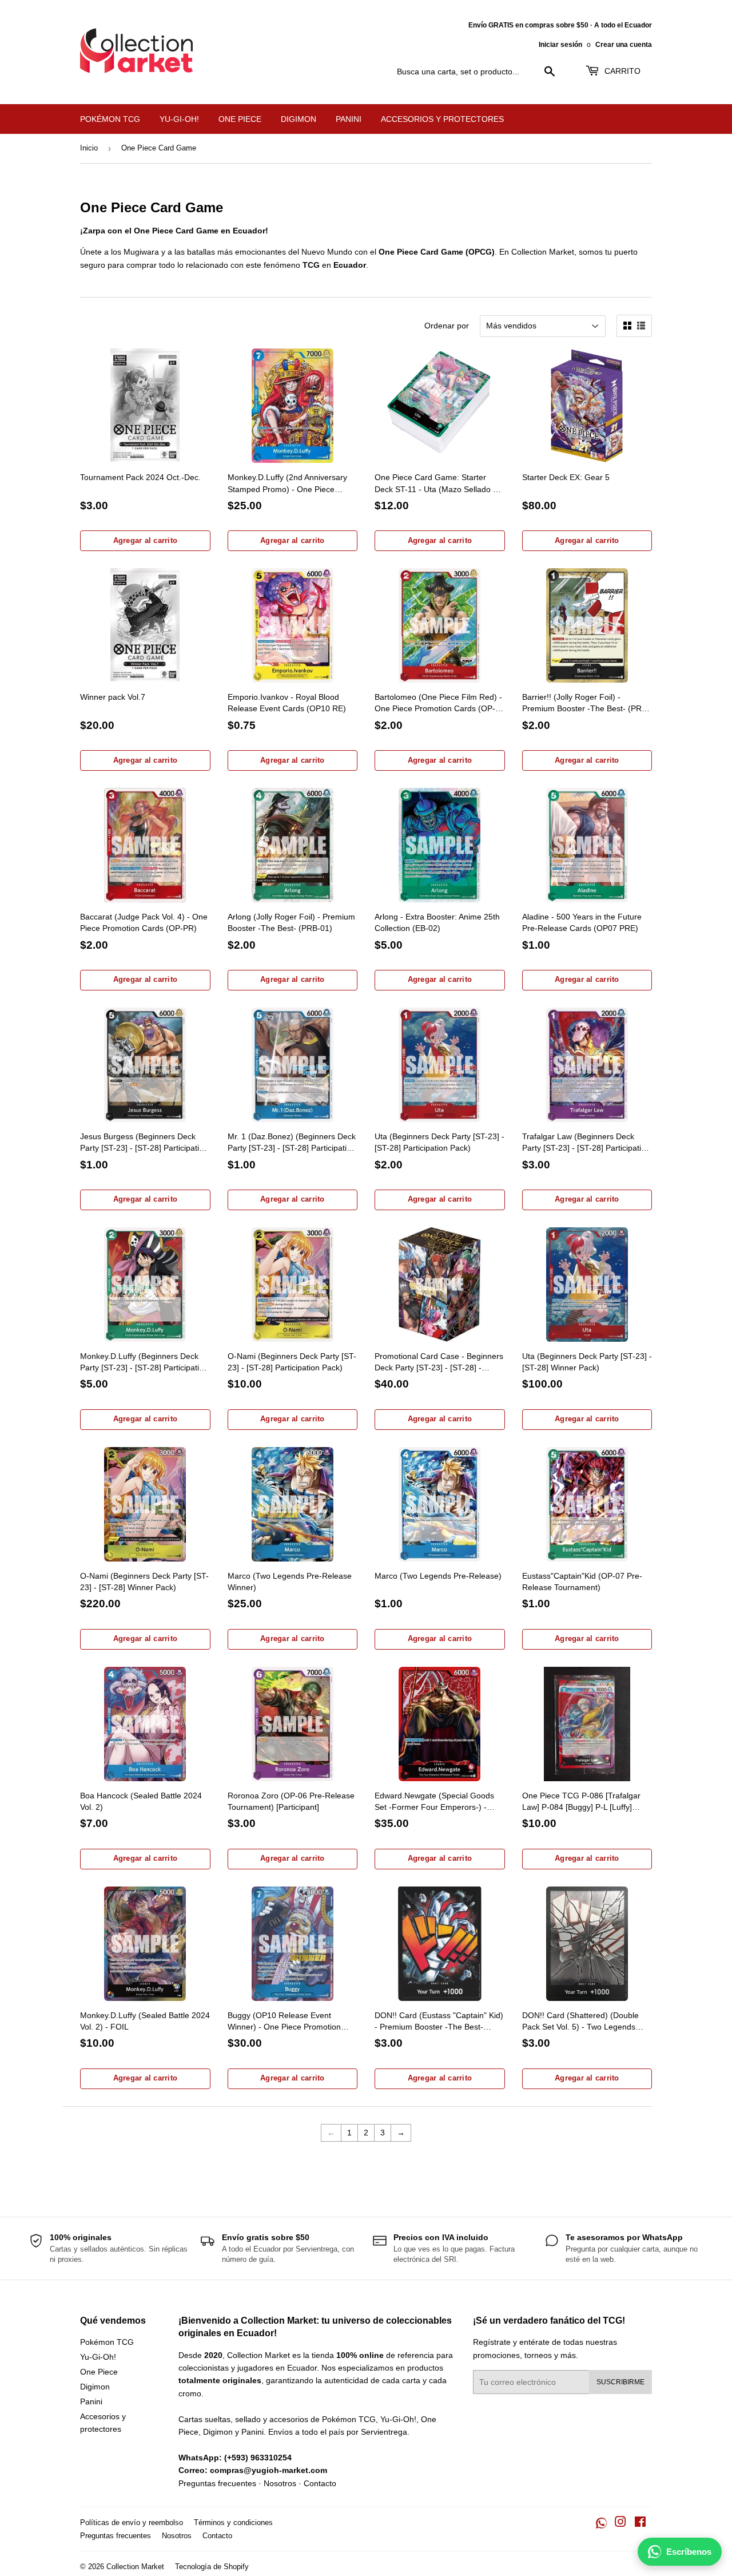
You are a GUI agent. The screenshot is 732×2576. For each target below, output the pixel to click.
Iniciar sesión (560, 45)
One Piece (240, 119)
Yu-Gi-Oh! (179, 119)
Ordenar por (447, 326)
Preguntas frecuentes (217, 2483)
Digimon (299, 119)
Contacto (320, 2483)
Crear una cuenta (624, 45)
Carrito (621, 71)
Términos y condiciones (233, 2523)
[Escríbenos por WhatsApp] (601, 2523)
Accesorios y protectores (442, 119)
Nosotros (280, 2483)
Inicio (89, 148)
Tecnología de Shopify (212, 2567)
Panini (349, 119)
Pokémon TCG (110, 119)
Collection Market (135, 2567)
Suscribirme (620, 2382)
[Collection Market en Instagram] (620, 2523)
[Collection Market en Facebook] (640, 2523)
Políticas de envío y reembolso (132, 2523)
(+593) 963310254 (258, 2458)
